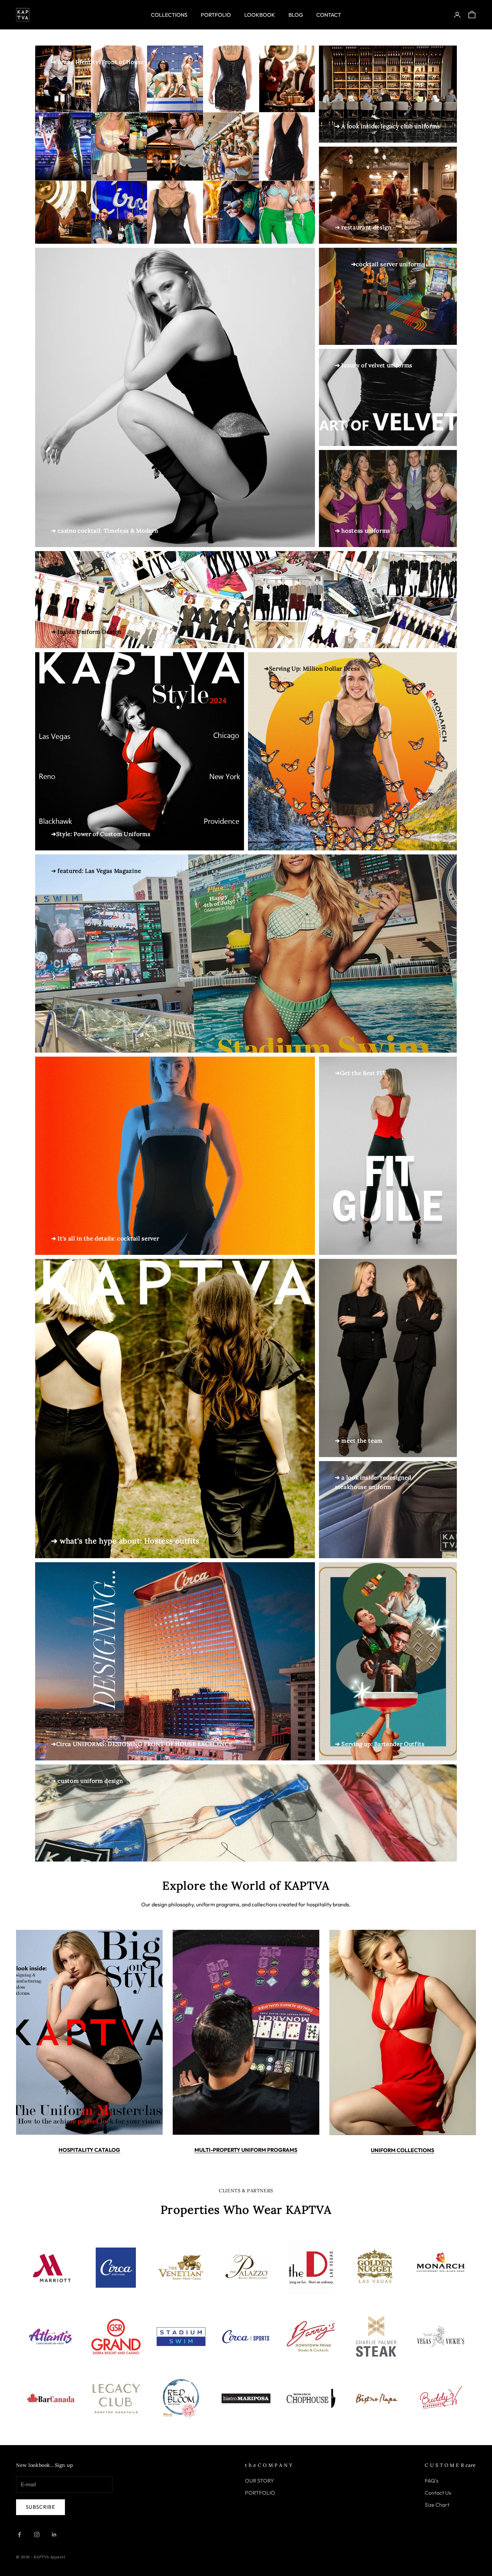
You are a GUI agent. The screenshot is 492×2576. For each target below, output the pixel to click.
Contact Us (438, 2493)
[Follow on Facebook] (19, 2534)
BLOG (296, 15)
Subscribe (40, 2507)
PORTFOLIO (216, 15)
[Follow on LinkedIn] (54, 2534)
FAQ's (432, 2481)
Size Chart (437, 2505)
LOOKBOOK (260, 15)
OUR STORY (260, 2481)
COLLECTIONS (169, 15)
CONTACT (329, 15)
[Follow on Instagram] (37, 2534)
